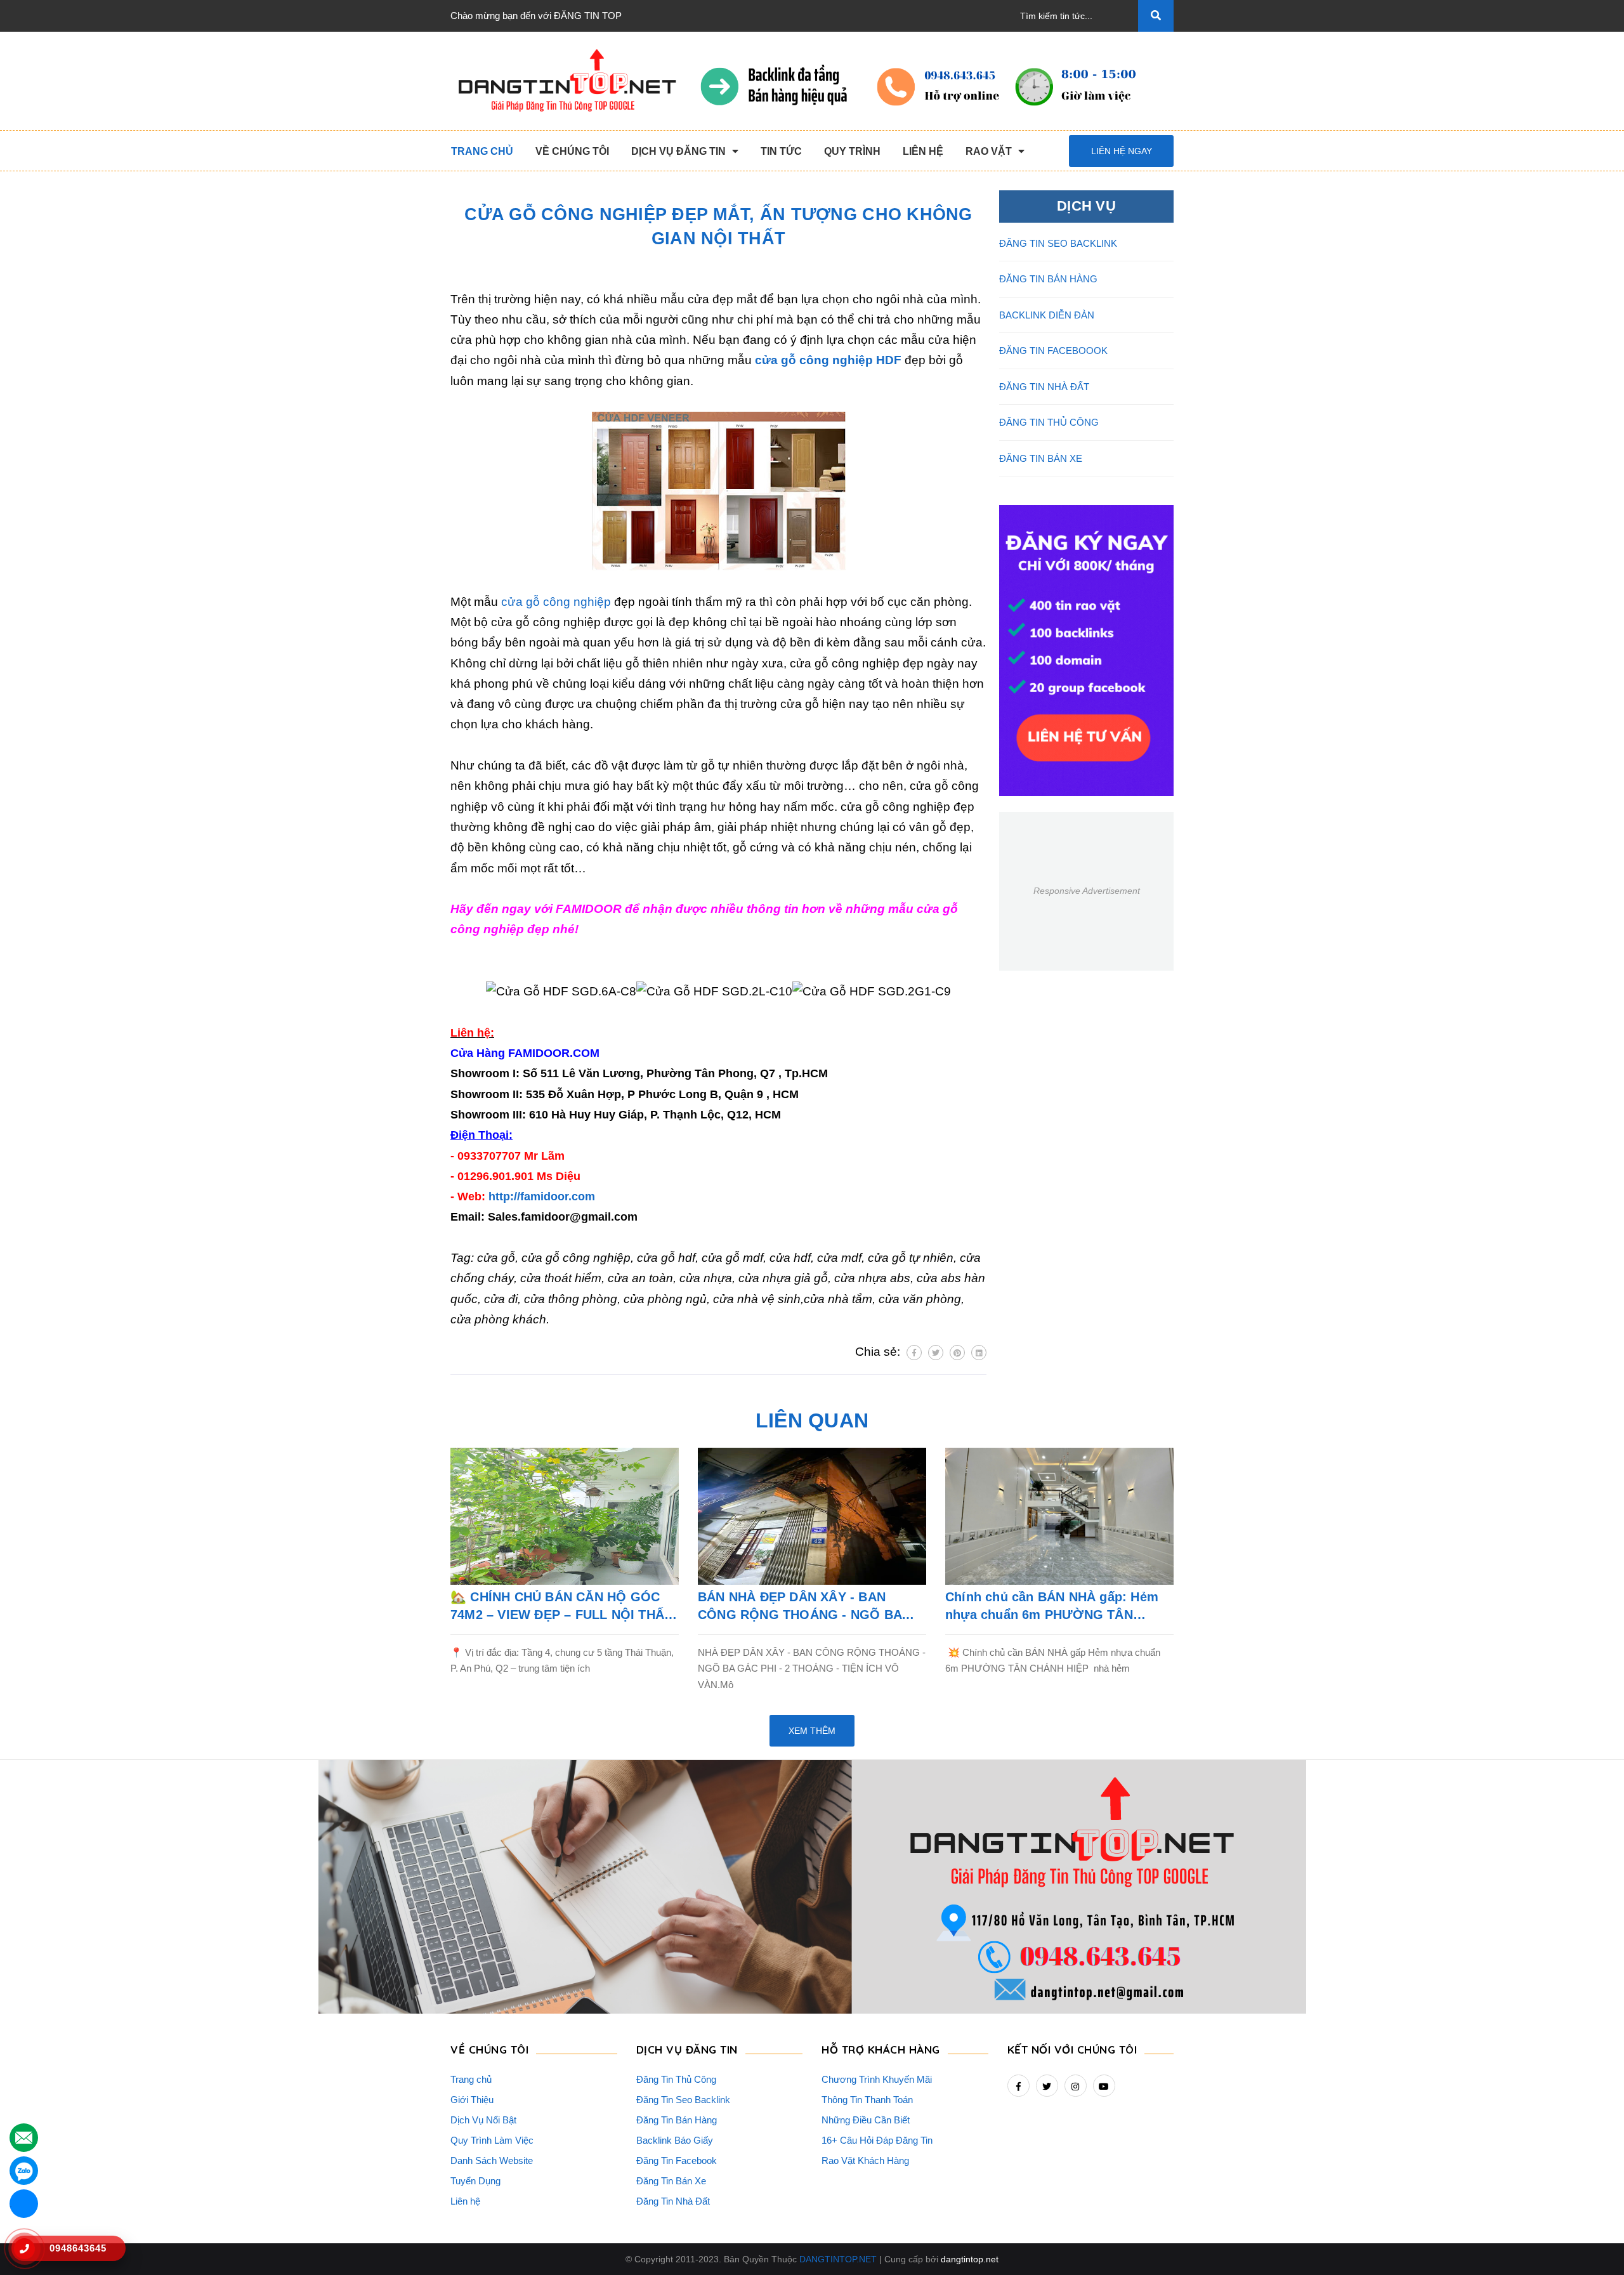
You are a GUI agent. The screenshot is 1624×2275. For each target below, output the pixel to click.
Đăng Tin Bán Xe (671, 2181)
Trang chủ (471, 2079)
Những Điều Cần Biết (866, 2120)
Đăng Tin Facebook (677, 2160)
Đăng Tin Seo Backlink (683, 2100)
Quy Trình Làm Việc (492, 2140)
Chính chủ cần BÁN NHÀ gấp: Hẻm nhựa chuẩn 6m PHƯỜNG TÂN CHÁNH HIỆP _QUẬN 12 (1052, 1607)
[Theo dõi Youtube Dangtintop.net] (1104, 2086)
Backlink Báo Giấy (675, 2140)
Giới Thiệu (472, 2100)
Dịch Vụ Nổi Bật (483, 2120)
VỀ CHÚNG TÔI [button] (489, 2049)
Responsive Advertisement (1087, 891)
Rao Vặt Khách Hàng (865, 2160)
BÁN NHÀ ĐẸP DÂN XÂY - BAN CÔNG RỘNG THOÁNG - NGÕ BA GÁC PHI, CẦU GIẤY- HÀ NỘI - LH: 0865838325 (803, 1607)
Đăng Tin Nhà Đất (673, 2201)
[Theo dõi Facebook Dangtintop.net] (1018, 2086)
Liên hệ (465, 2201)
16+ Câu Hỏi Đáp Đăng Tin (877, 2140)
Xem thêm (812, 1731)
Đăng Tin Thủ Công (676, 2079)
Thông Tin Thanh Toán (867, 2100)
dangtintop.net (970, 2259)
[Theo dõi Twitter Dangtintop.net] (1047, 2086)
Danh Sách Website (492, 2160)
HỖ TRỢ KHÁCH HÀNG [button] (881, 2049)
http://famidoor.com (542, 1197)
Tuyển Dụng (475, 2181)
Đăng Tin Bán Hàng (677, 2120)
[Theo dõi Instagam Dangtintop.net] (1076, 2086)
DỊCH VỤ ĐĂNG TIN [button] (687, 2049)
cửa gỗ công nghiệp (556, 602)
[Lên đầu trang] (1593, 2244)
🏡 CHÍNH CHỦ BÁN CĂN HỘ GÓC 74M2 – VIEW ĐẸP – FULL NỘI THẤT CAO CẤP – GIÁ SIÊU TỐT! (561, 1607)
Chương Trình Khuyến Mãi (877, 2079)
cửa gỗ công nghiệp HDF (828, 360)
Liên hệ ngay (1122, 151)
